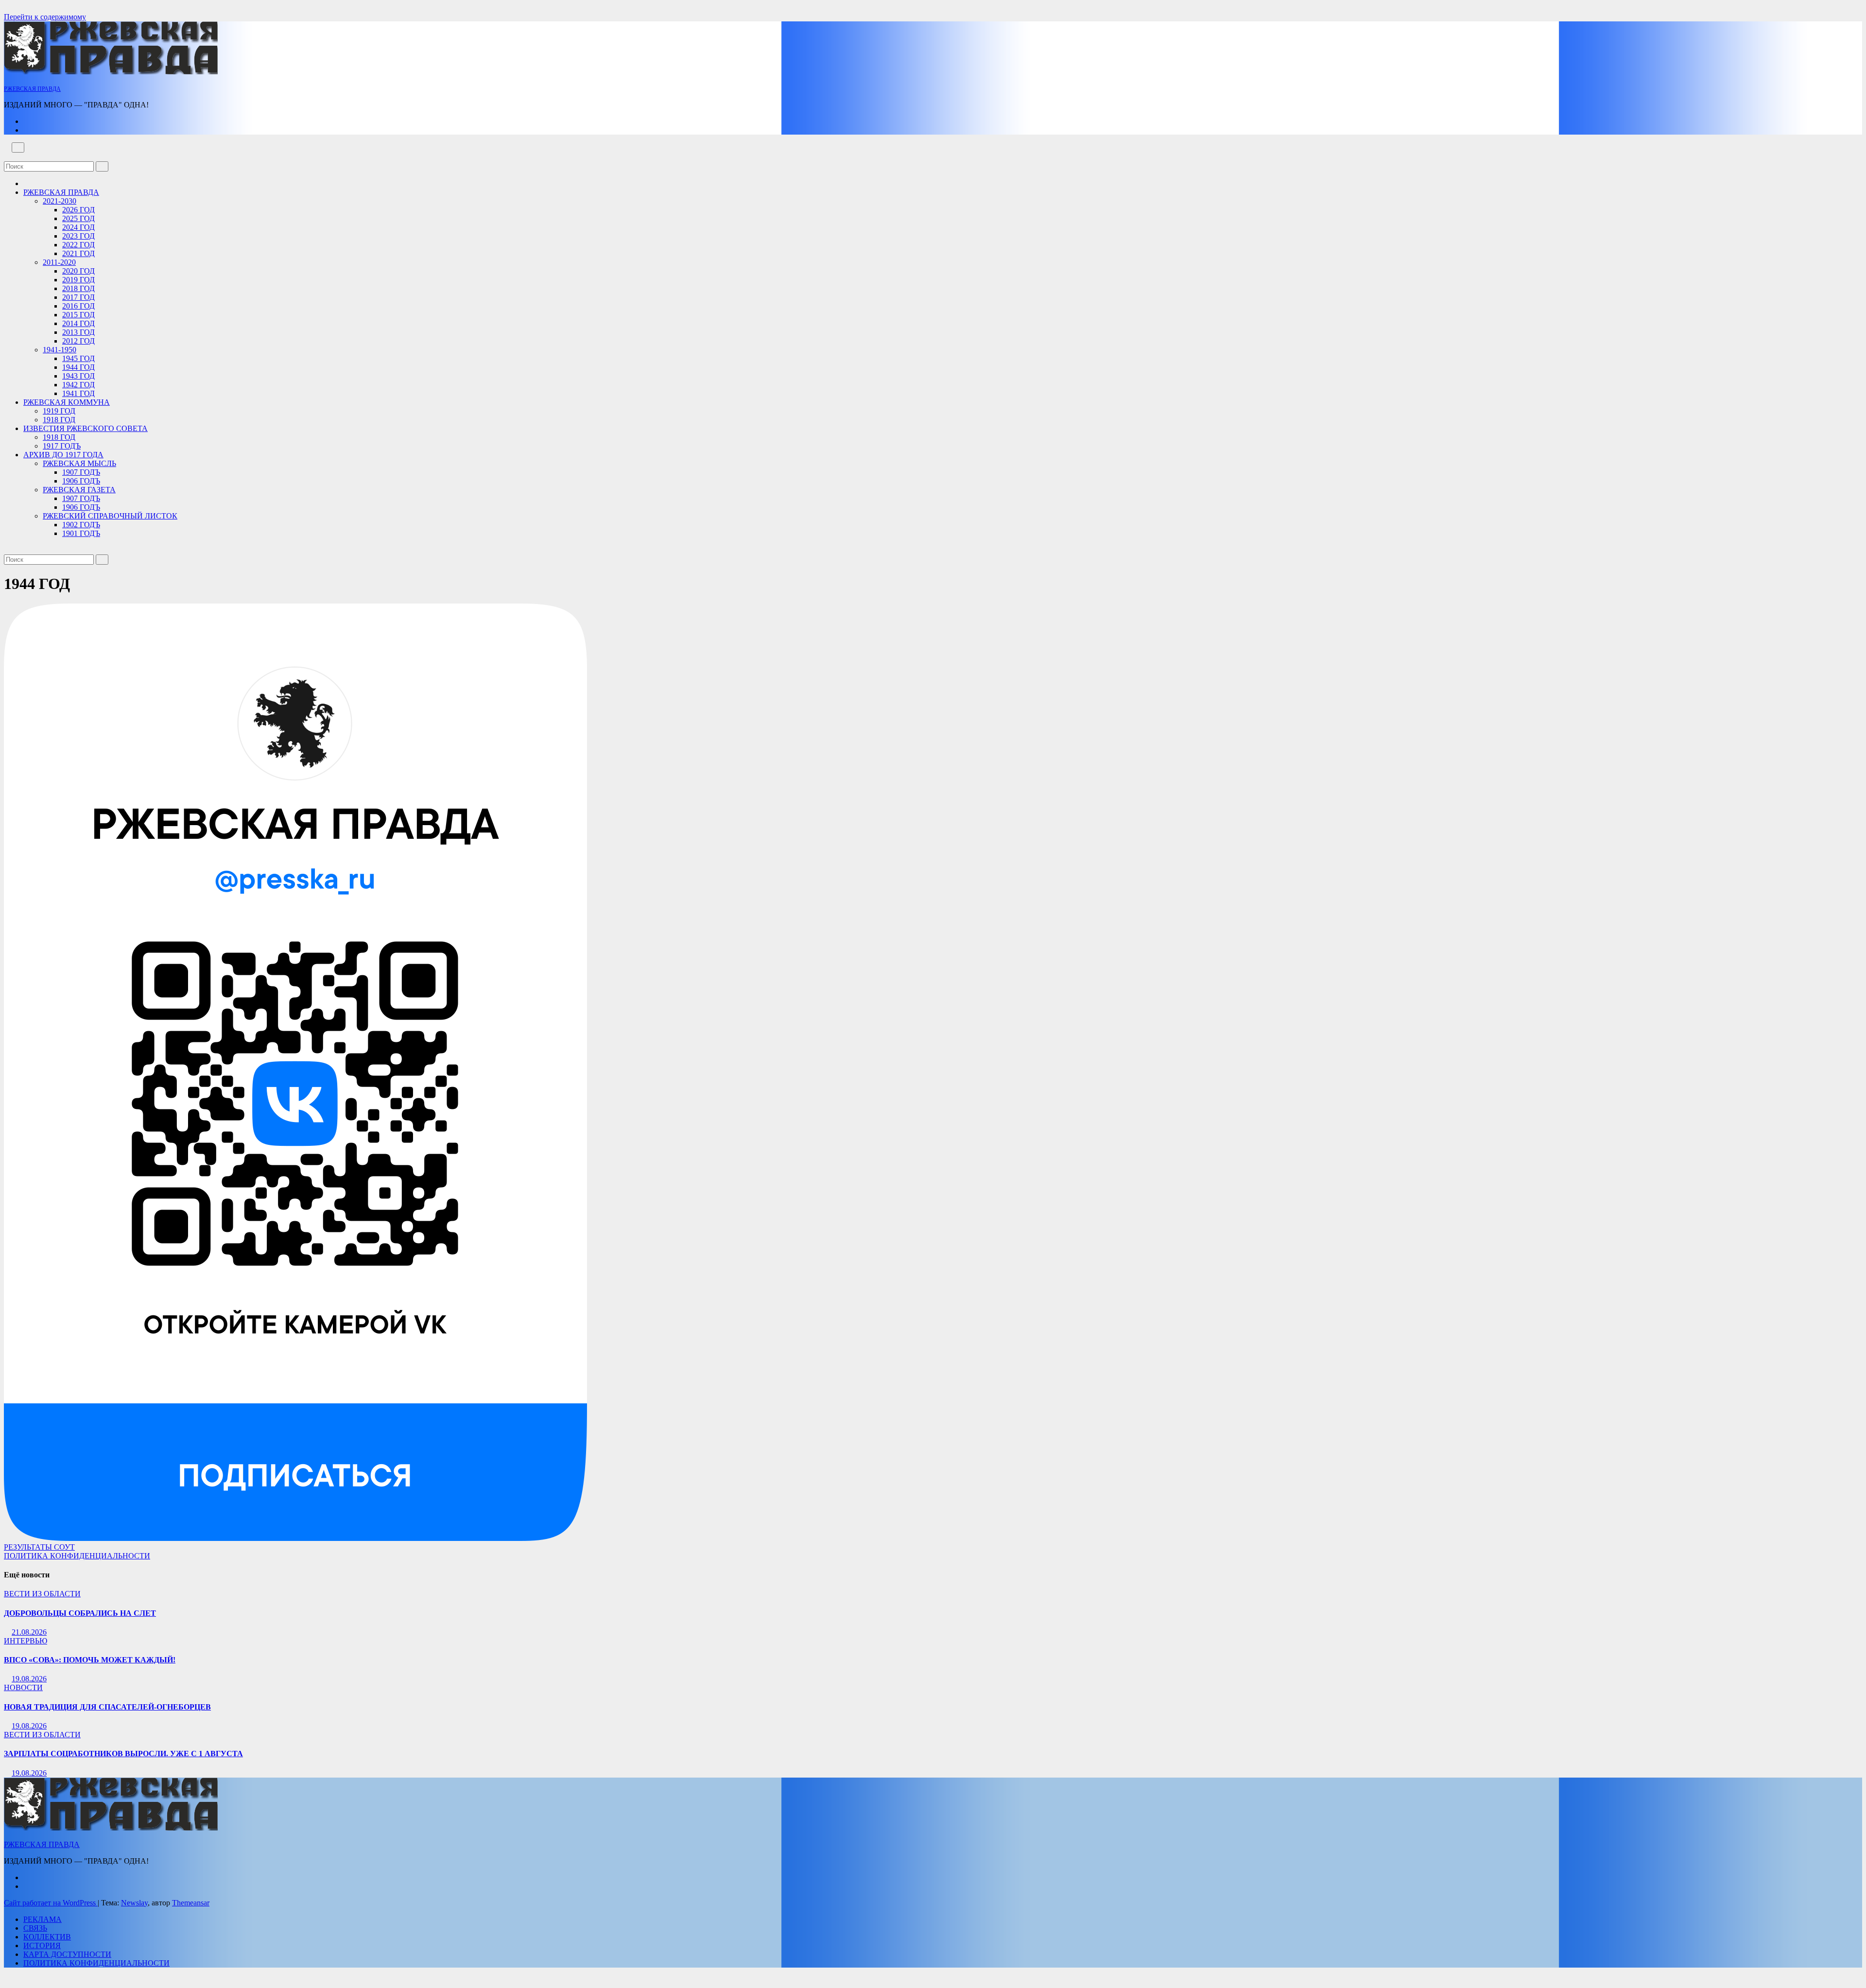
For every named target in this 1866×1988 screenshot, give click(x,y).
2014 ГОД (78, 323)
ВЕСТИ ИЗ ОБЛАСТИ (42, 1594)
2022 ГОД (78, 245)
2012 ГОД (78, 341)
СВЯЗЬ (35, 1928)
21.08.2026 (29, 1632)
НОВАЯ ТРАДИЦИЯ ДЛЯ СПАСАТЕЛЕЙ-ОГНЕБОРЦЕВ (107, 1707)
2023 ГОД (78, 236)
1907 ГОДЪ (81, 472)
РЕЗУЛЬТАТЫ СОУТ (39, 1547)
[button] (7, 157)
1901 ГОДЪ (81, 533)
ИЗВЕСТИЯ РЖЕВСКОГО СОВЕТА (86, 428)
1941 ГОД (78, 393)
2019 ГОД (78, 280)
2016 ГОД (78, 306)
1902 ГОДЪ (81, 525)
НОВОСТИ (23, 1687)
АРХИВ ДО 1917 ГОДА (63, 455)
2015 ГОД (78, 315)
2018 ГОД (78, 288)
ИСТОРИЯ (42, 1945)
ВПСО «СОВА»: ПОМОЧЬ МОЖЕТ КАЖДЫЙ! (90, 1660)
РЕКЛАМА (43, 1919)
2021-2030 (60, 201)
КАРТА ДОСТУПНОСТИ (67, 1954)
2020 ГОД (78, 271)
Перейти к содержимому (45, 17)
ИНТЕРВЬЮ (26, 1641)
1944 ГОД (78, 367)
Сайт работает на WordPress (51, 1903)
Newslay (134, 1903)
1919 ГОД (59, 411)
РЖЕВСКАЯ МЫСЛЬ (79, 463)
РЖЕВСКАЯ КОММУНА (67, 402)
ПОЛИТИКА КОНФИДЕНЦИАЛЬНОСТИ (77, 1556)
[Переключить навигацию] (18, 147)
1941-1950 (60, 350)
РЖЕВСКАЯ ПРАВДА (32, 89)
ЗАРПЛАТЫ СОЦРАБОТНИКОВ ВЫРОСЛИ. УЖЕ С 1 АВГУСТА (123, 1754)
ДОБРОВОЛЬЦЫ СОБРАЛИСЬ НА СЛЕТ (80, 1613)
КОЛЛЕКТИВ (47, 1937)
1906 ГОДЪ (81, 481)
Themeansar (191, 1903)
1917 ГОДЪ (62, 446)
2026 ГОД (78, 210)
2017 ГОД (78, 297)
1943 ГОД (78, 376)
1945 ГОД (78, 358)
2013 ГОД (78, 332)
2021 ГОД (78, 253)
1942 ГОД (78, 385)
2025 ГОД (78, 218)
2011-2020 (59, 262)
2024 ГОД (78, 227)
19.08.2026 (29, 1679)
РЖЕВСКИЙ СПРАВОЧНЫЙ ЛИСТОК (110, 516)
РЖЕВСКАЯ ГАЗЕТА (79, 490)
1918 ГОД (59, 420)
